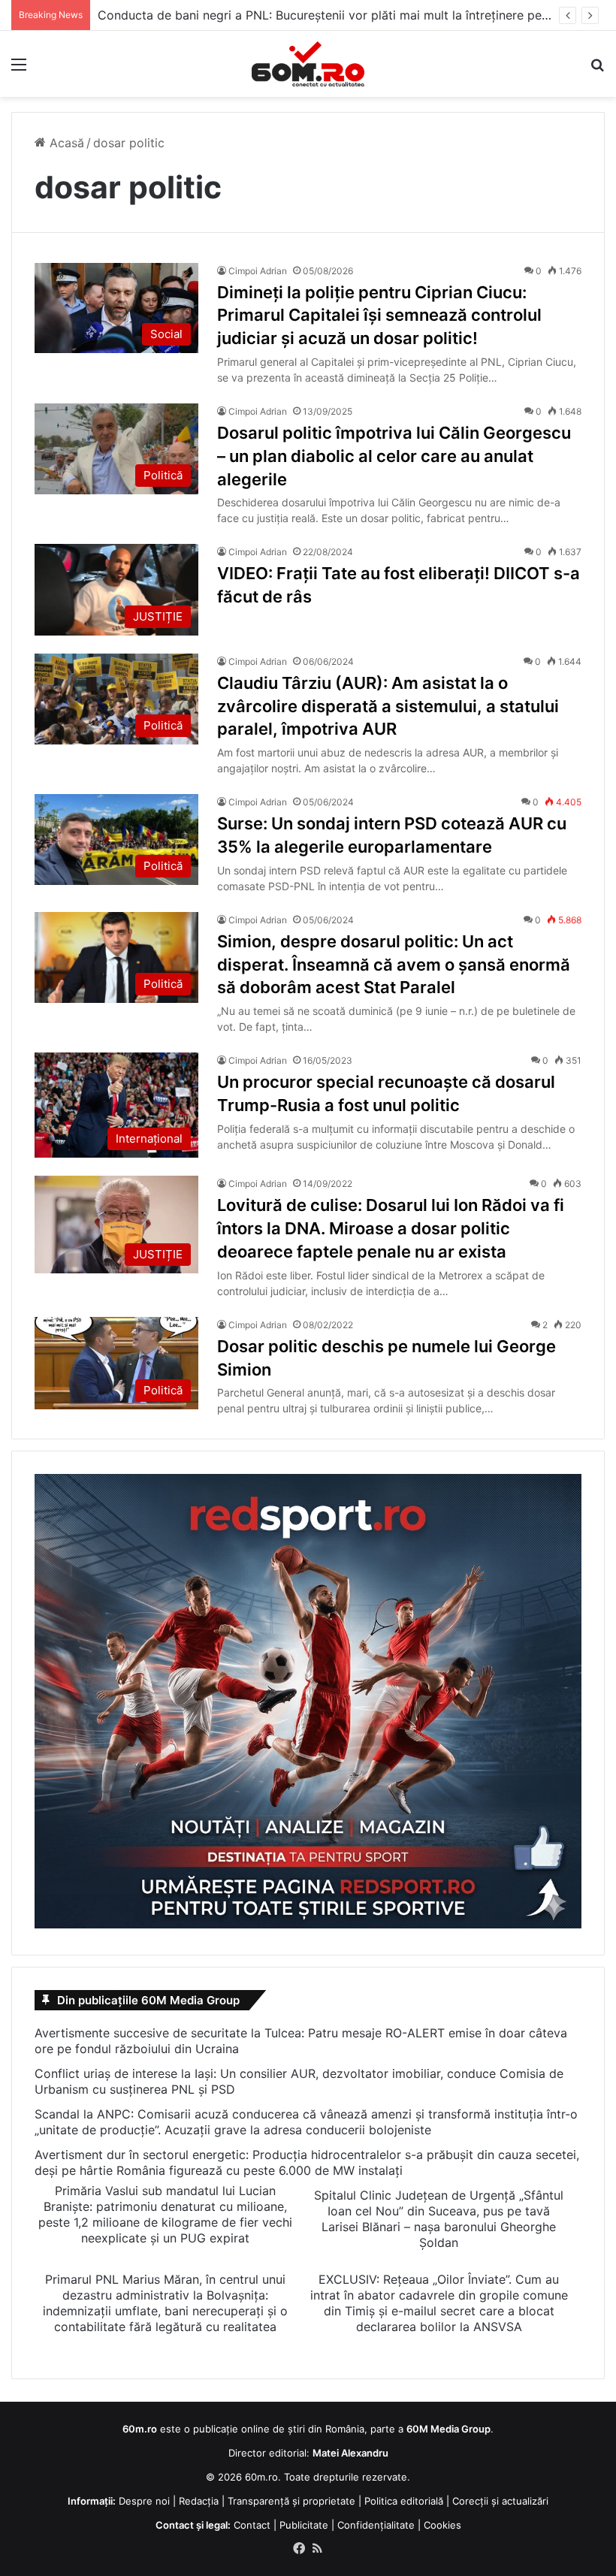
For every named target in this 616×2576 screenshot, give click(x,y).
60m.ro (261, 2477)
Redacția (199, 2501)
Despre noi (144, 2501)
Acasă (65, 143)
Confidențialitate (376, 2525)
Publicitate (304, 2525)
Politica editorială (404, 2501)
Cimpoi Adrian (258, 271)
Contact (252, 2525)
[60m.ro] (308, 64)
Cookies (442, 2525)
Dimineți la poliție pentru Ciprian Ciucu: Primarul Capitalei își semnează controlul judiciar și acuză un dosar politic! (379, 316)
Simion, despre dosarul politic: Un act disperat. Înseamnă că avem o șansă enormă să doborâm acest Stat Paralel (394, 965)
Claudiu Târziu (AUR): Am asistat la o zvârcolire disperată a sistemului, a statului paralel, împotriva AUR (388, 706)
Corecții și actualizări (500, 2501)
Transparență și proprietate (291, 2501)
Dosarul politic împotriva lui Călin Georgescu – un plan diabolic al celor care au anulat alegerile (394, 456)
